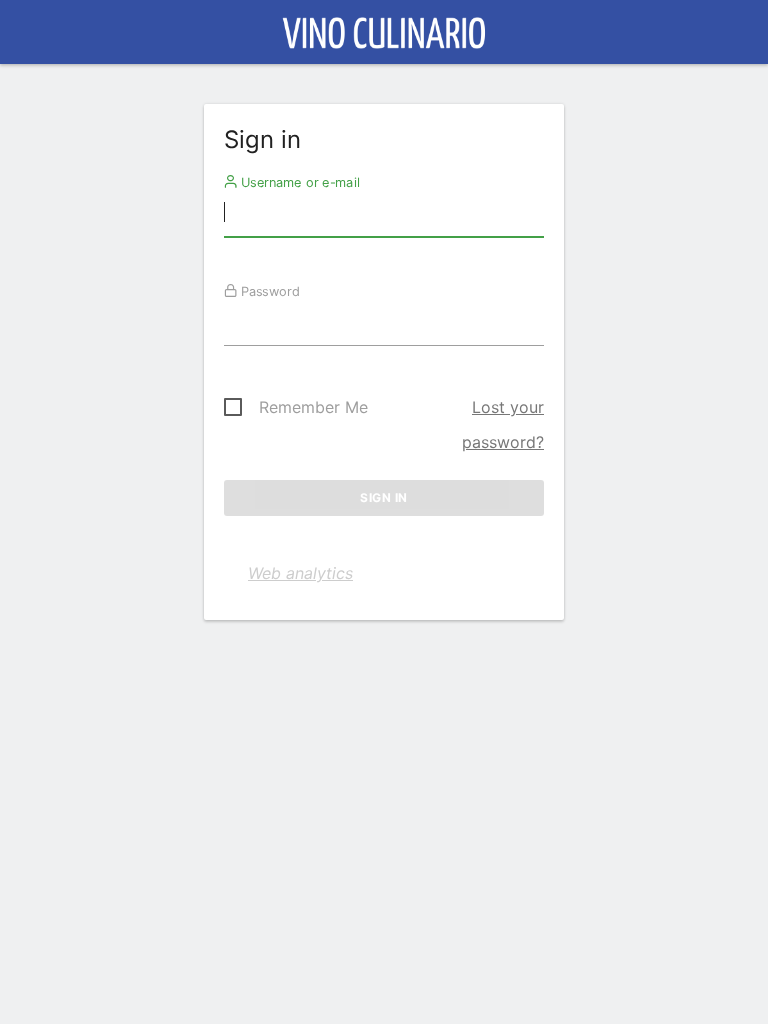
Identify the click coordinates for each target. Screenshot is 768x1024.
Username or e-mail (298, 182)
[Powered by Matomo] (384, 38)
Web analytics (300, 573)
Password (268, 291)
